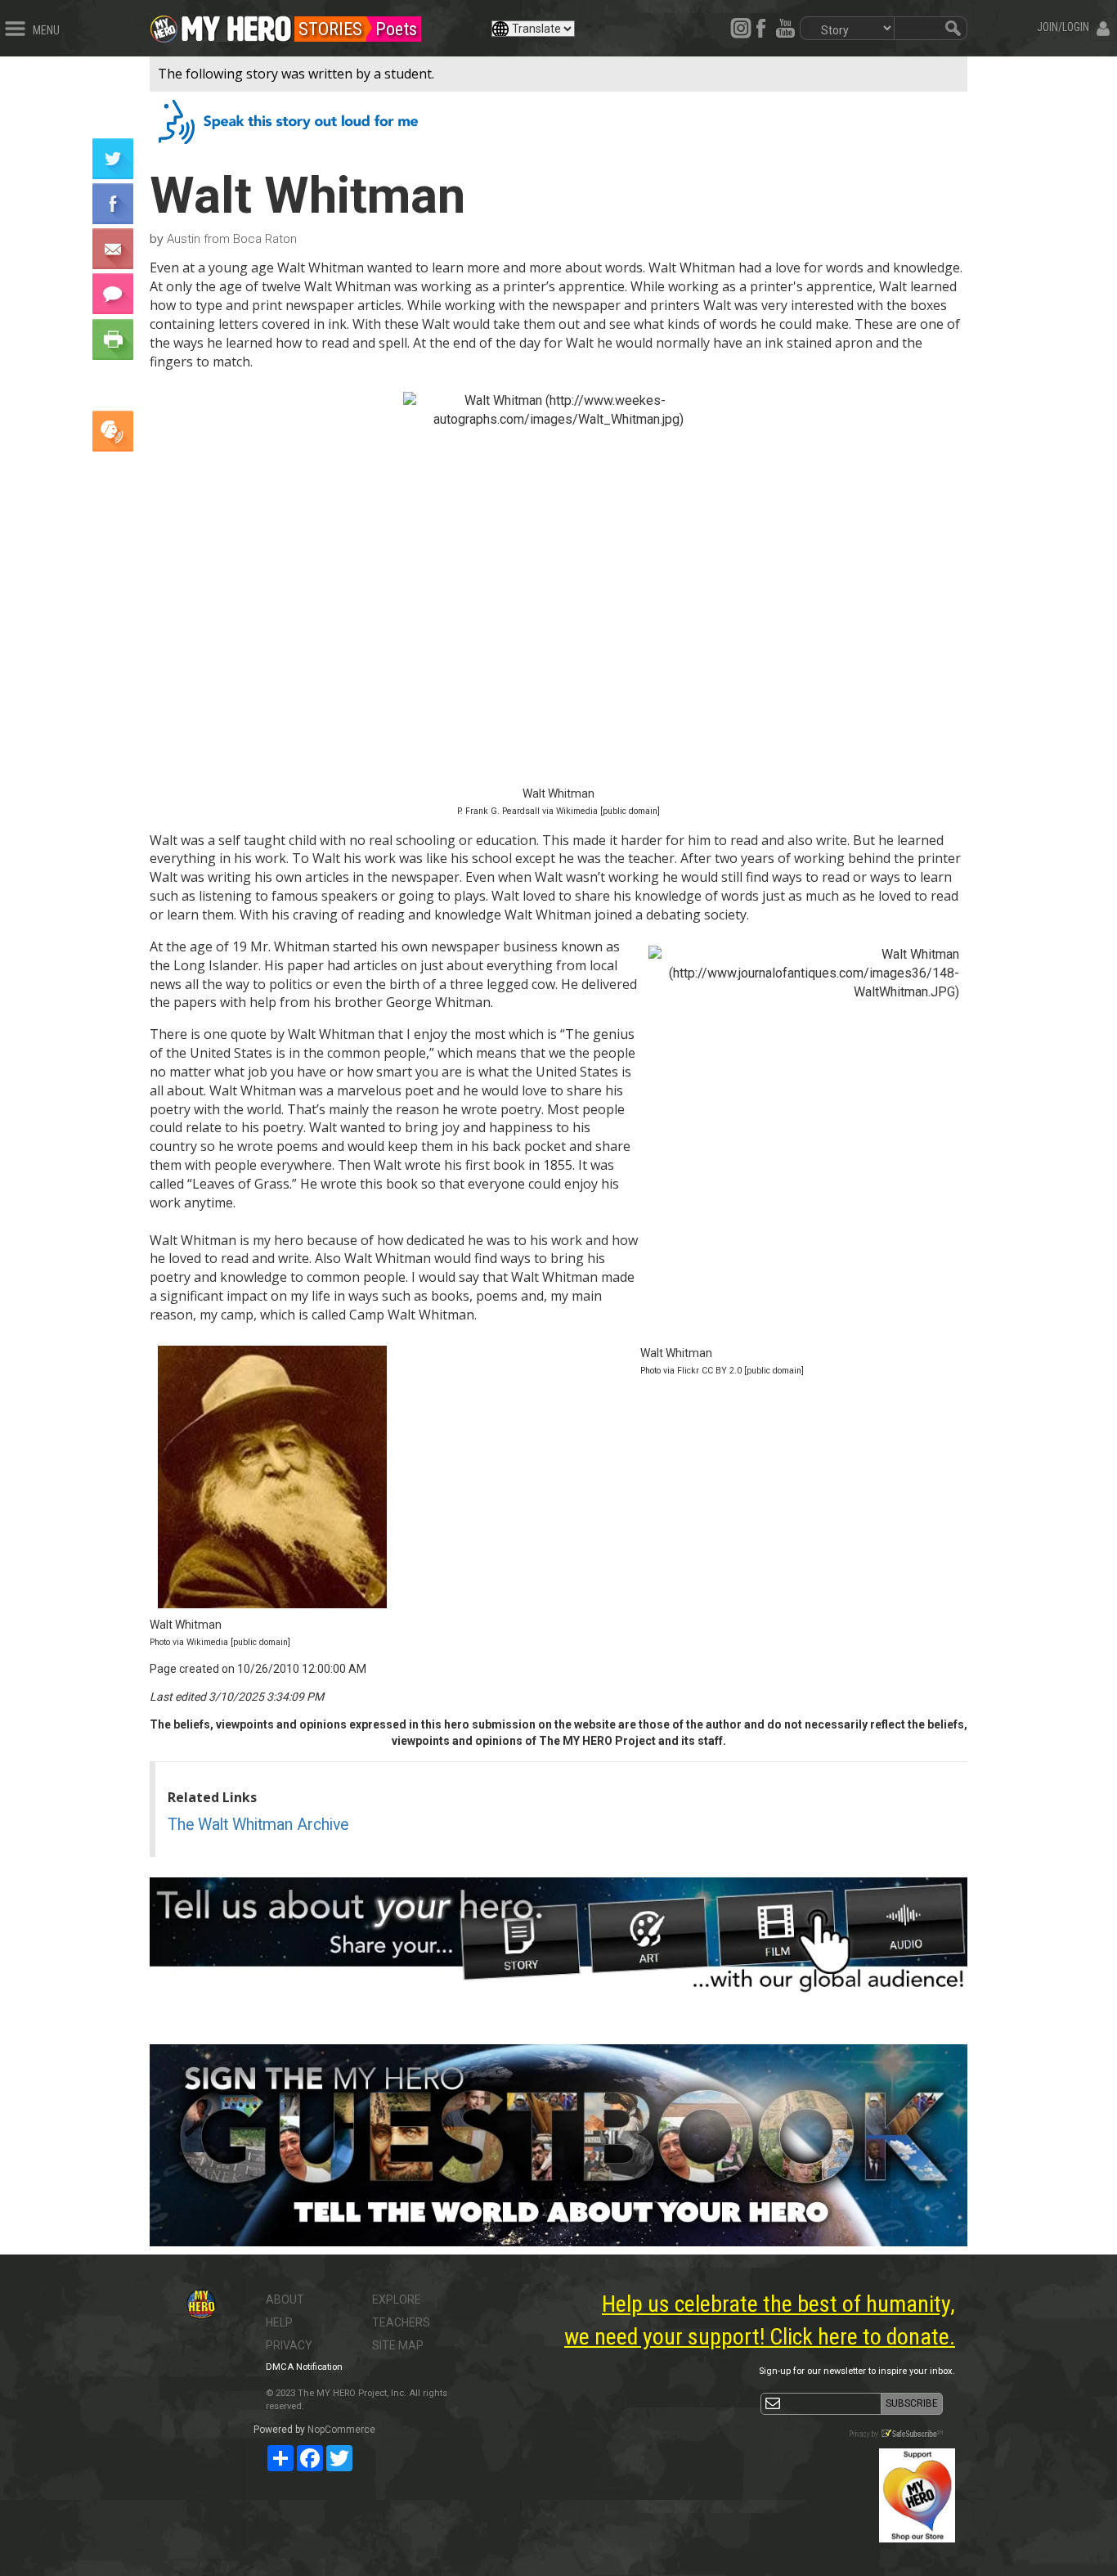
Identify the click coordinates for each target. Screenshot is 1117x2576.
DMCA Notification (304, 2367)
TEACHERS (401, 2322)
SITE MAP (398, 2345)
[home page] (236, 25)
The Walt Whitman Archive (258, 1825)
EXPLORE (397, 2300)
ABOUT (285, 2300)
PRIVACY (289, 2345)
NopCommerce (341, 2430)
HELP (279, 2322)
